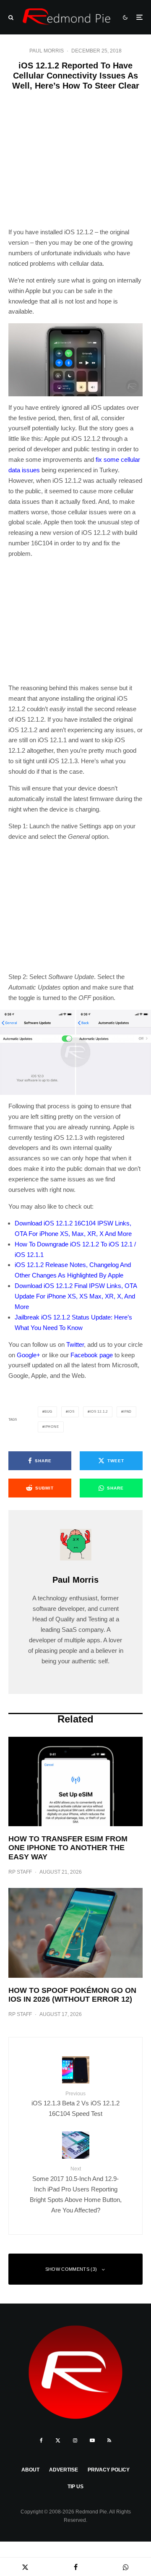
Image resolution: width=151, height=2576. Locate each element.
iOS (71, 1412)
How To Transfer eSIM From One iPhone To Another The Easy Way (68, 1848)
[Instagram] (75, 2440)
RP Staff (20, 1872)
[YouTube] (92, 2440)
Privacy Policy (109, 2470)
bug (48, 1412)
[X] (58, 2440)
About (30, 2470)
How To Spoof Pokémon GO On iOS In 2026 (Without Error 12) (72, 1995)
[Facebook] (41, 2440)
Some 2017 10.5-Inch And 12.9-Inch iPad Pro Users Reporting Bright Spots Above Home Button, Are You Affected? (76, 2190)
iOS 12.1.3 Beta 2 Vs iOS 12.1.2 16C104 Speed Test (75, 2104)
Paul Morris (47, 51)
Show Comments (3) (71, 2269)
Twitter (75, 1344)
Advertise (64, 2470)
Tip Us (75, 2487)
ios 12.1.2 (99, 1412)
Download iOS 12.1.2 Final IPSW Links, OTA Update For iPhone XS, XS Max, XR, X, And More (76, 1296)
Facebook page (92, 1355)
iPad (128, 1412)
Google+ (29, 1355)
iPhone (52, 1427)
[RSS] (109, 2440)
